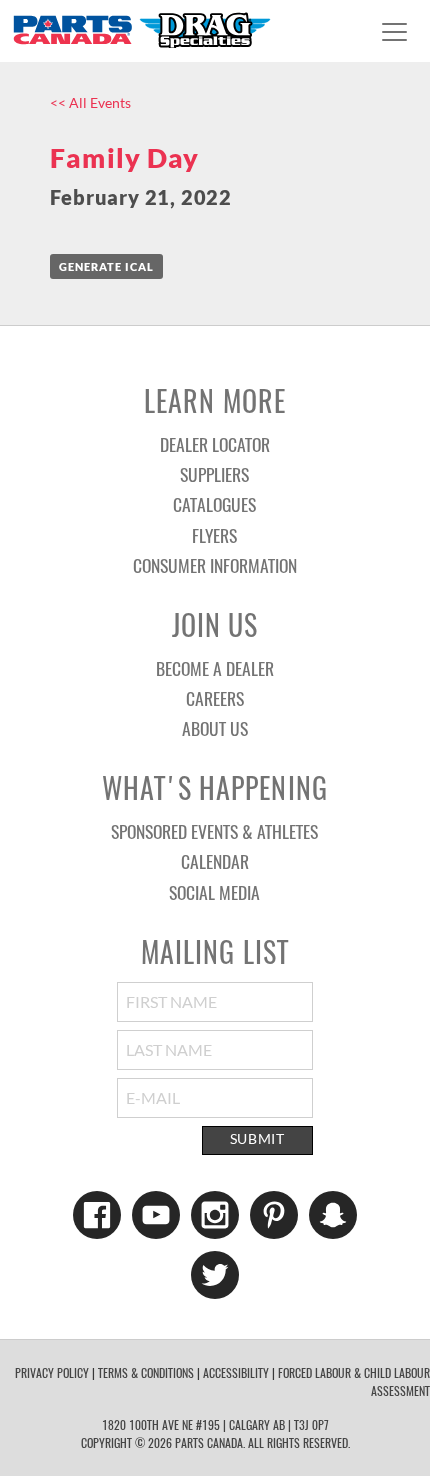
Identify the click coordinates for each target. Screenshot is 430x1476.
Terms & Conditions (146, 1372)
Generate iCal (106, 266)
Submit (257, 1139)
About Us (215, 728)
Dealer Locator (215, 444)
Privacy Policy (52, 1372)
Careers (215, 698)
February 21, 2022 (141, 197)
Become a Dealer (215, 668)
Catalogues (214, 504)
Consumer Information (215, 565)
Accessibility (236, 1372)
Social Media (214, 892)
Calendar (215, 861)
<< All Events (90, 102)
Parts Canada (141, 29)
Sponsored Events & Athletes (214, 831)
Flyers (214, 535)
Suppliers (214, 474)
